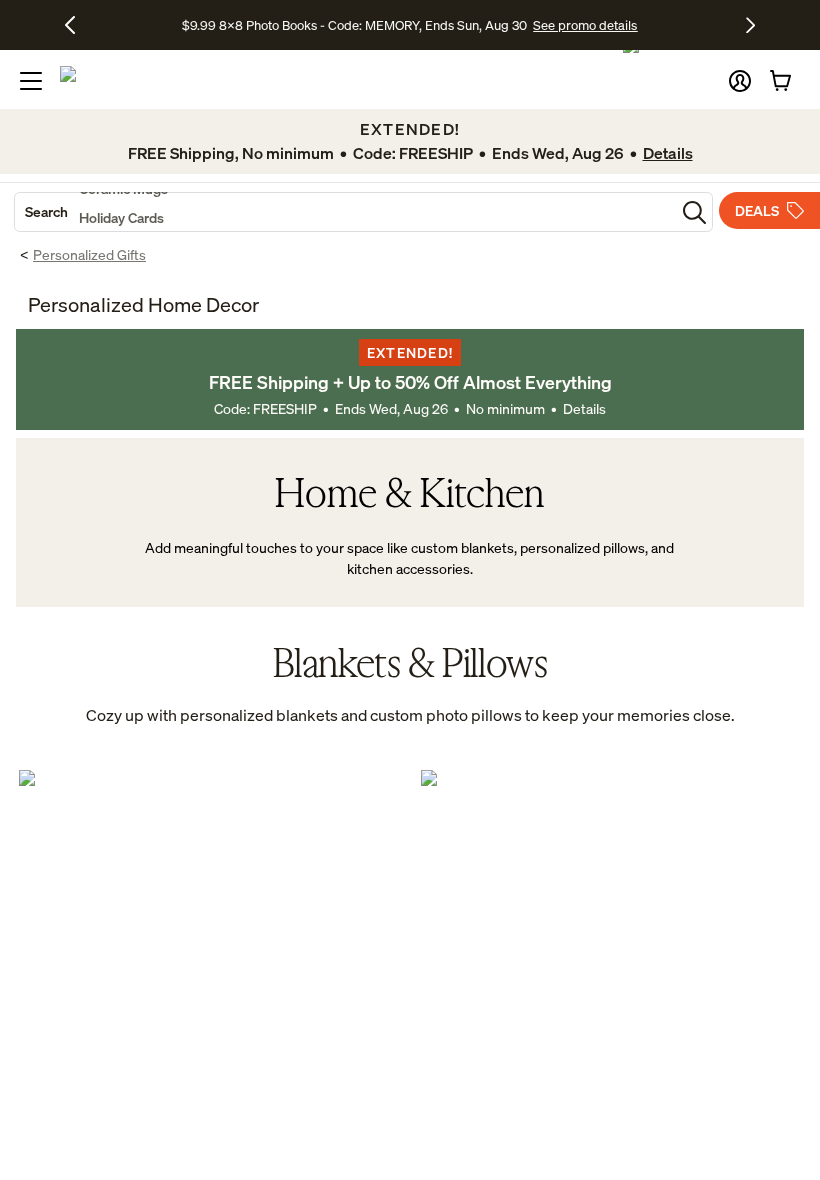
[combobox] (345, 212)
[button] (740, 81)
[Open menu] (31, 81)
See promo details (585, 25)
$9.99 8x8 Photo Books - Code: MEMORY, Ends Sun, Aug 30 (354, 25)
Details (584, 408)
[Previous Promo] (77, 25)
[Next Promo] (750, 25)
